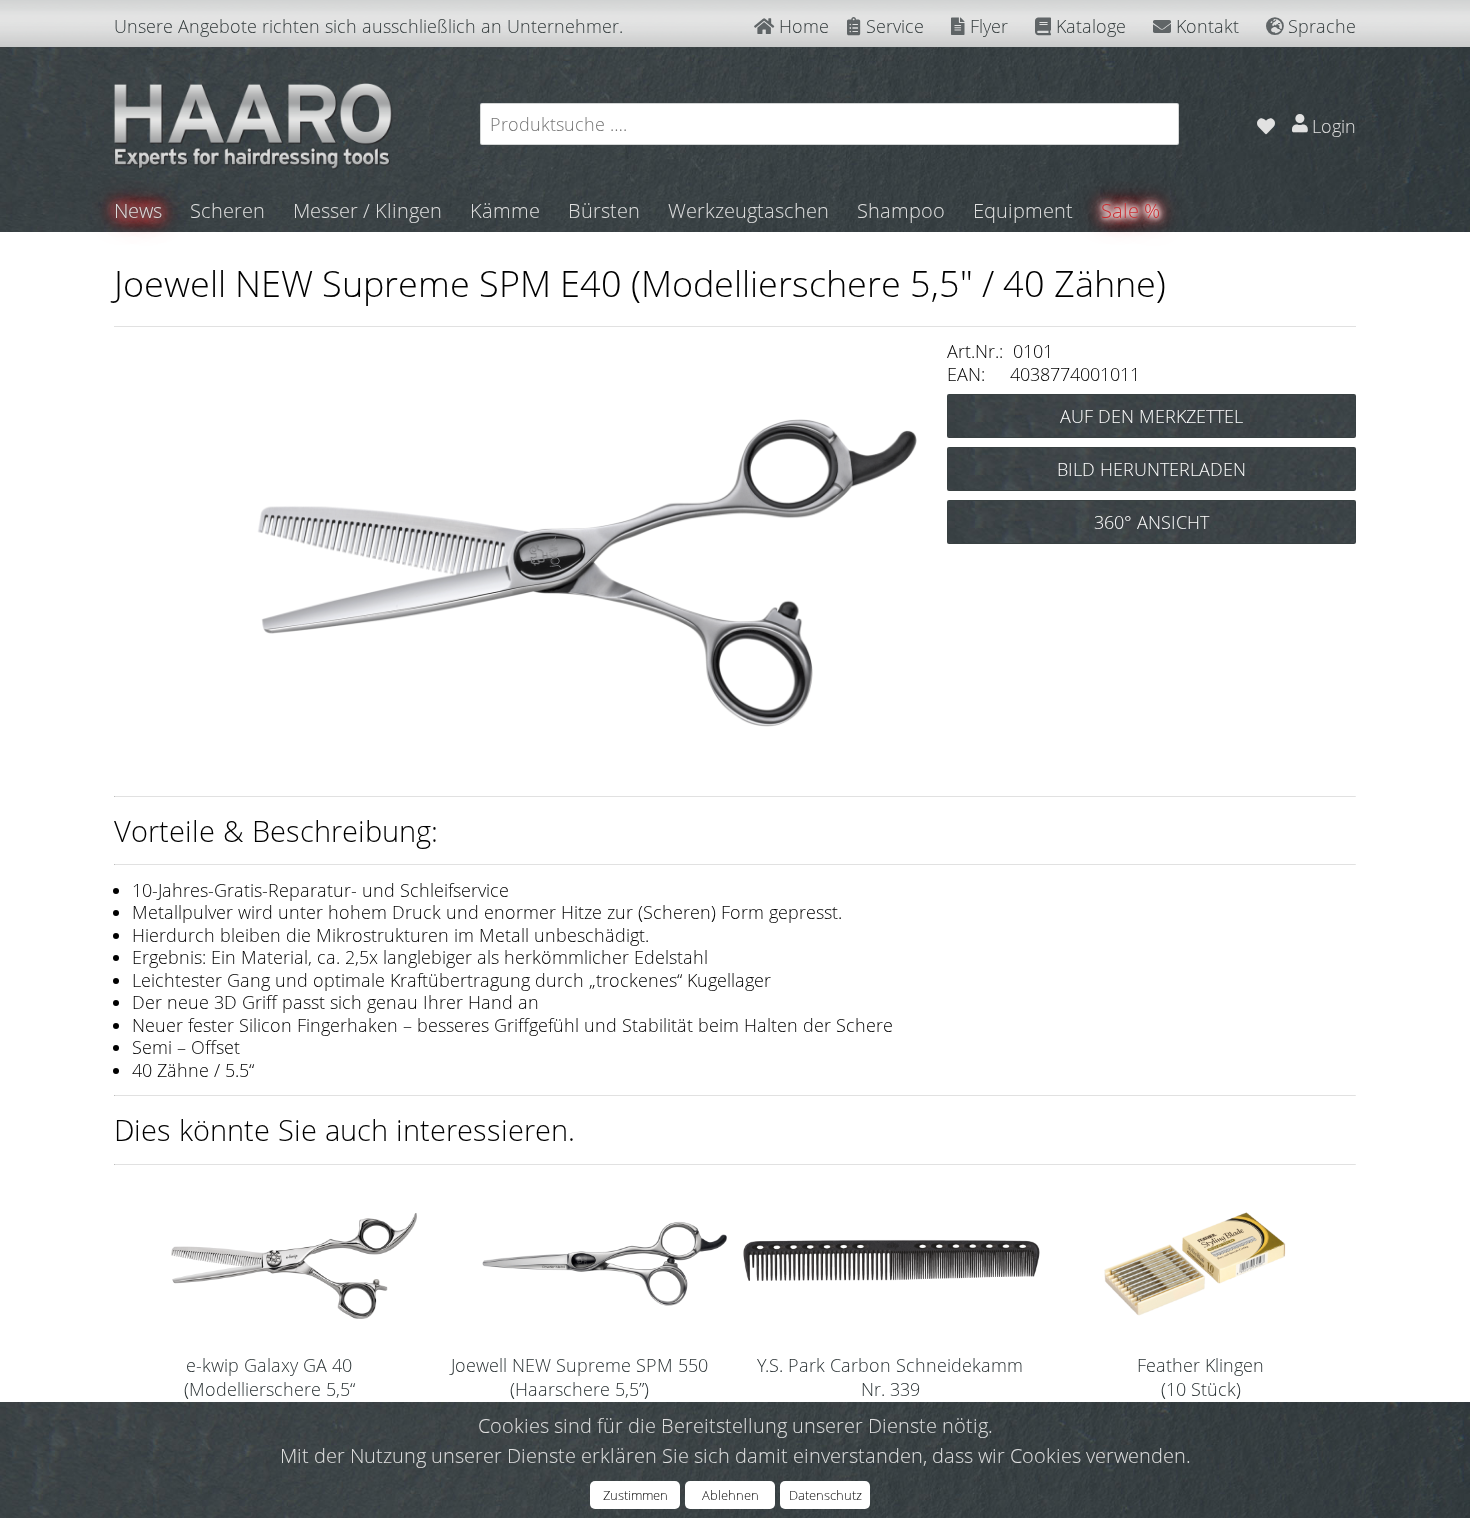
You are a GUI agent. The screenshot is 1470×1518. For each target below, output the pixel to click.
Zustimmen (635, 1495)
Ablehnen (730, 1495)
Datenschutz (825, 1495)
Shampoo (901, 210)
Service (892, 26)
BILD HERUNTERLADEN (1151, 469)
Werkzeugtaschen (748, 210)
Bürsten (604, 210)
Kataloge (1088, 26)
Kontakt (1205, 26)
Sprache (1319, 26)
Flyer (986, 26)
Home (801, 26)
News (138, 210)
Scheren (227, 210)
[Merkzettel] (1265, 123)
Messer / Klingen (367, 210)
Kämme (505, 210)
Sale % (1130, 210)
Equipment (1023, 210)
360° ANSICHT (1151, 522)
